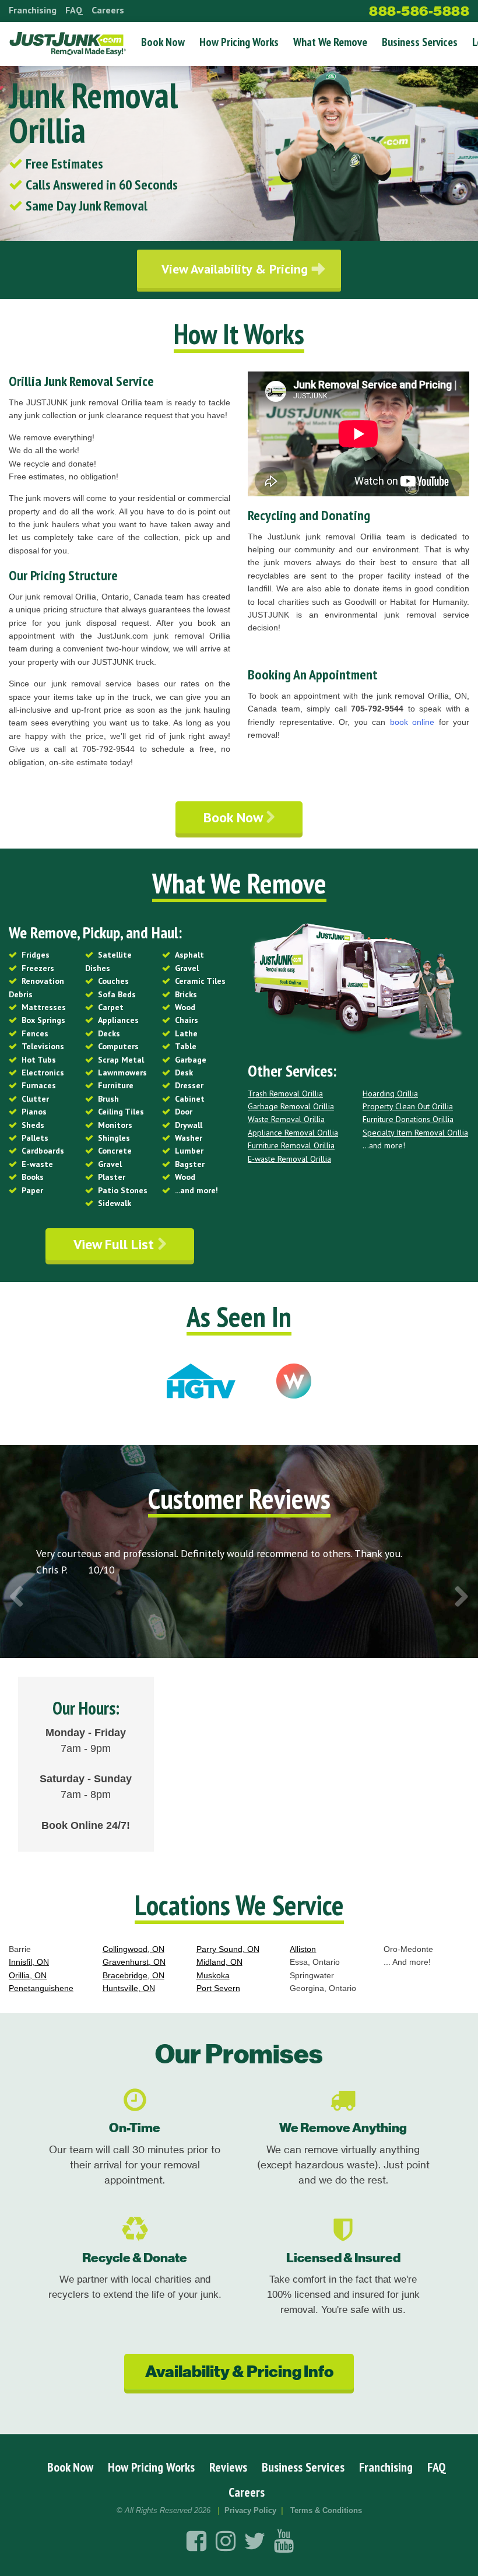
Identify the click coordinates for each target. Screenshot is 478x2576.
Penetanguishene (41, 1988)
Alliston (303, 1949)
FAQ (74, 10)
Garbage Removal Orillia (291, 1106)
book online (412, 722)
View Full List (115, 1244)
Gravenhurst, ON (134, 1962)
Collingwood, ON (133, 1949)
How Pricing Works (239, 42)
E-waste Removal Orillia (289, 1159)
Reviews (228, 2467)
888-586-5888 (419, 11)
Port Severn (218, 1988)
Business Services (420, 42)
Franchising (33, 10)
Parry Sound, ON (228, 1949)
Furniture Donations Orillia (408, 1119)
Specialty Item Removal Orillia (415, 1133)
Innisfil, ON (29, 1962)
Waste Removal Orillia (286, 1119)
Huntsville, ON (129, 1988)
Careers (108, 10)
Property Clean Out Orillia (408, 1106)
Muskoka (213, 1975)
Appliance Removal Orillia (293, 1133)
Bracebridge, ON (133, 1975)
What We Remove (330, 42)
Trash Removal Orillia (285, 1094)
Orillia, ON (28, 1975)
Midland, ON (219, 1962)
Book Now (163, 42)
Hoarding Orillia (390, 1094)
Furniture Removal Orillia (291, 1145)
